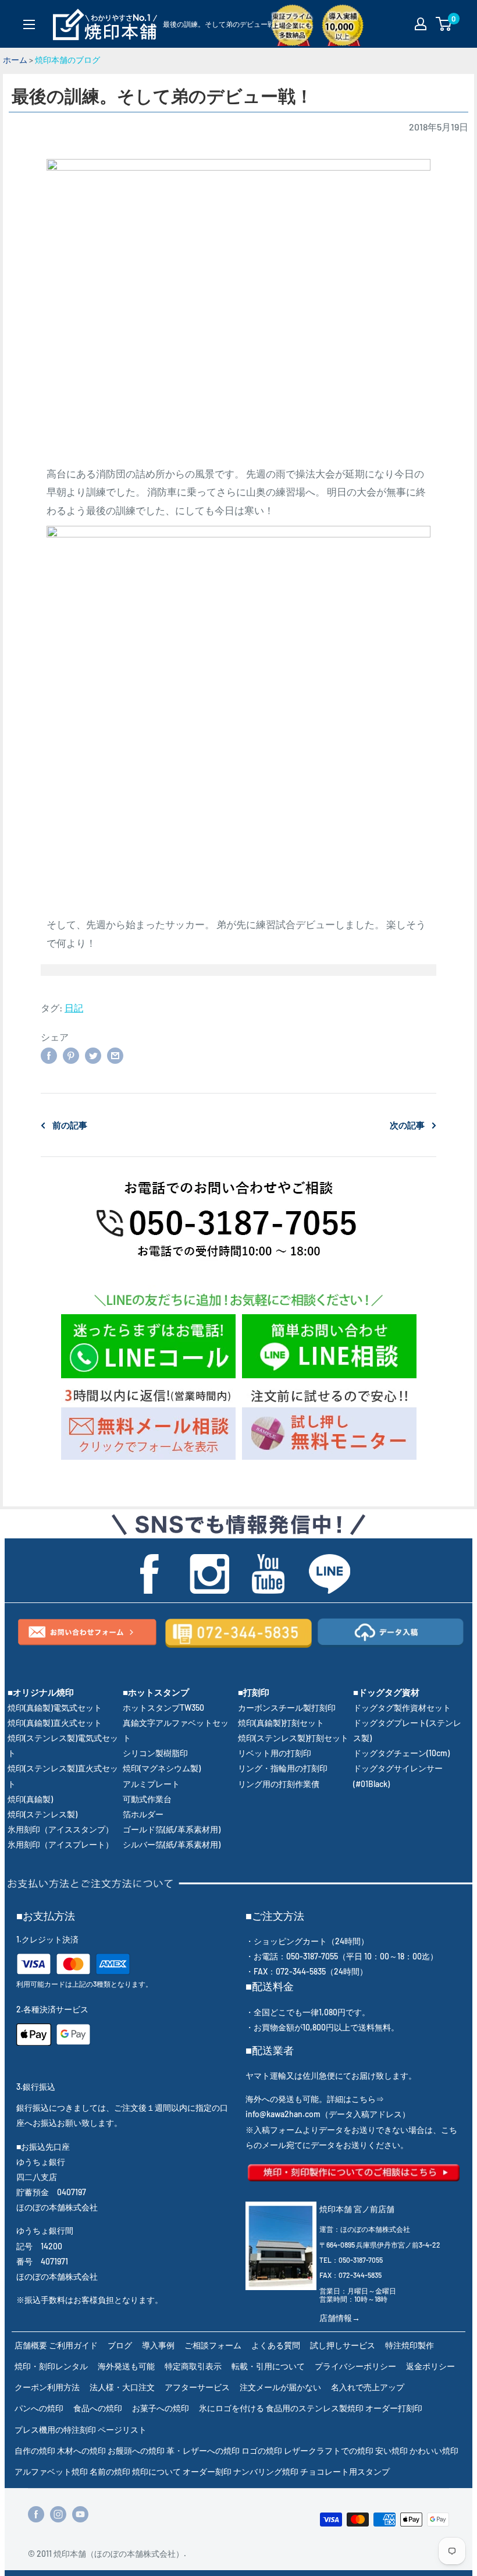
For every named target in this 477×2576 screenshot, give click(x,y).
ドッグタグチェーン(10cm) (401, 1753)
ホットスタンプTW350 (163, 1708)
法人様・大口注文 (122, 2387)
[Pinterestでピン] (71, 1055)
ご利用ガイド (73, 2345)
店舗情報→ (340, 2318)
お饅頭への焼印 (136, 2451)
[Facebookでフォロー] (36, 2514)
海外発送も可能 (126, 2366)
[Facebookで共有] (49, 1055)
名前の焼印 (110, 2471)
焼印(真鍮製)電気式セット (55, 1708)
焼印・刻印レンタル (51, 2366)
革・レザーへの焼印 (203, 2451)
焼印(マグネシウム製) (162, 1768)
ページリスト (122, 2430)
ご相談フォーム (213, 2345)
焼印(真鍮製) (30, 1799)
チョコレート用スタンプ (345, 2471)
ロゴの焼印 (262, 2451)
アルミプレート (151, 1784)
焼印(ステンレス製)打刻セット (293, 1738)
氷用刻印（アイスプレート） (60, 1844)
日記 (74, 1008)
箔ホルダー (143, 1814)
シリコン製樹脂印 (155, 1753)
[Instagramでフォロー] (58, 2514)
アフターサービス (197, 2387)
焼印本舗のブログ (67, 60)
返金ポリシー (430, 2366)
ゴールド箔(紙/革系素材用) (172, 1829)
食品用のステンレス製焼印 (315, 2408)
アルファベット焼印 (51, 2471)
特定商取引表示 (193, 2366)
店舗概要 (31, 2345)
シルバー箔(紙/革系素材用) (172, 1844)
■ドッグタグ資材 (386, 1692)
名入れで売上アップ (368, 2387)
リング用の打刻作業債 (279, 1784)
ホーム (15, 60)
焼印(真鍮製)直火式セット (55, 1723)
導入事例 (158, 2345)
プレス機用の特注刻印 (55, 2430)
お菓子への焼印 (161, 2408)
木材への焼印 (81, 2451)
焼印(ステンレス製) (42, 1814)
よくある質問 (276, 2345)
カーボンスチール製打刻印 (287, 1708)
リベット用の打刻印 (275, 1753)
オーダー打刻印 (394, 2408)
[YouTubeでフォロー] (80, 2514)
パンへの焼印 (39, 2408)
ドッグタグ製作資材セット (402, 1708)
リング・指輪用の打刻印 (283, 1768)
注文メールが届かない (280, 2387)
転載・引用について (268, 2366)
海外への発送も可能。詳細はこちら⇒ (315, 2099)
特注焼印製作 (410, 2345)
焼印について (156, 2471)
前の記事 (70, 1125)
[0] (444, 24)
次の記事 (407, 1125)
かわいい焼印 (434, 2451)
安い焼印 (391, 2451)
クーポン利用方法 (47, 2387)
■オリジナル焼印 (41, 1692)
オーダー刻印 (207, 2471)
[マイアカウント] (421, 24)
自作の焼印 (35, 2451)
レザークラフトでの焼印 (329, 2451)
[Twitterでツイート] (93, 1055)
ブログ (120, 2345)
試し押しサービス (343, 2345)
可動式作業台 (147, 1799)
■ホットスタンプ (156, 1692)
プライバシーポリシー (355, 2366)
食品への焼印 (98, 2408)
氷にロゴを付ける (232, 2408)
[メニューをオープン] (29, 24)
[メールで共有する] (115, 1055)
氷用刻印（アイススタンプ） (60, 1829)
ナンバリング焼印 (266, 2471)
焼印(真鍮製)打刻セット (281, 1723)
